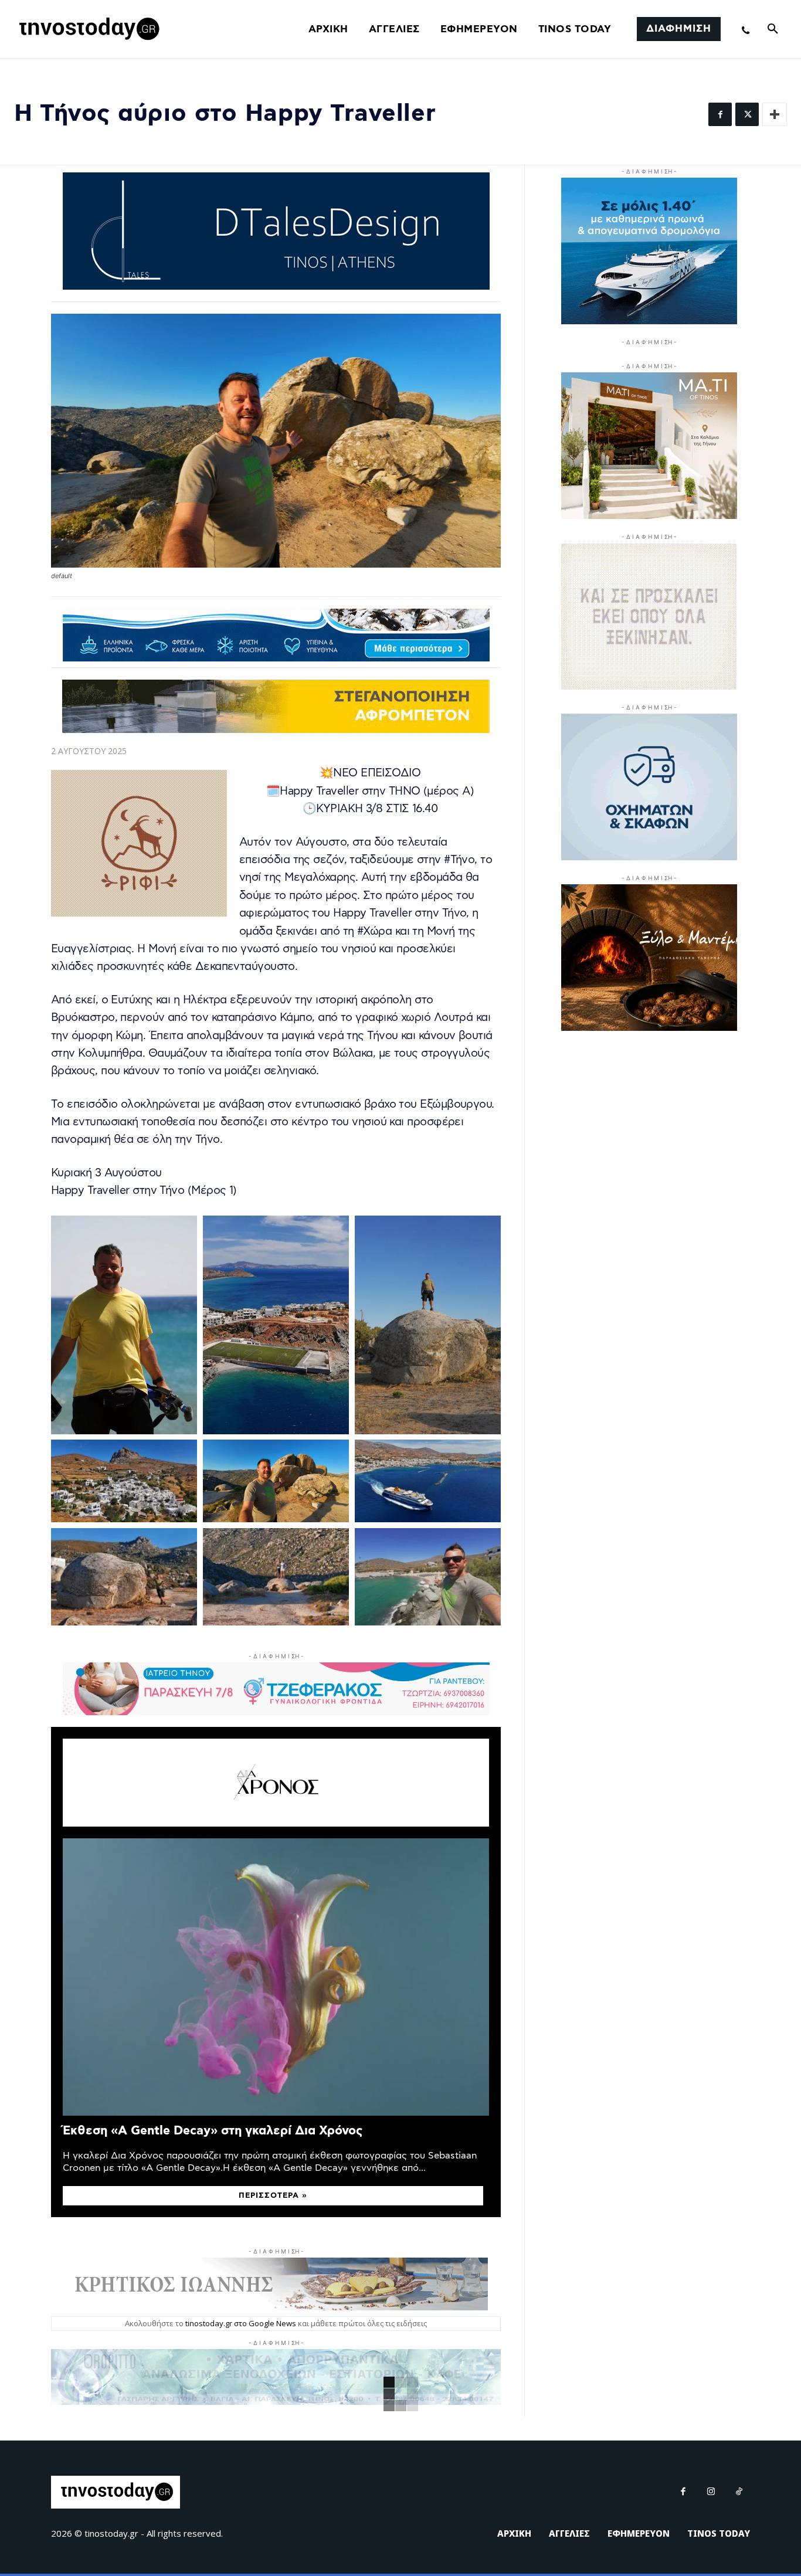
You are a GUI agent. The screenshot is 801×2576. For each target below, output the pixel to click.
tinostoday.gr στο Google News (241, 2323)
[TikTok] (739, 2492)
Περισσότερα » (273, 2196)
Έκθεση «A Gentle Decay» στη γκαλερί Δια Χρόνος (213, 2131)
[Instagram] (711, 2492)
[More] (775, 114)
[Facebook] (720, 114)
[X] (747, 114)
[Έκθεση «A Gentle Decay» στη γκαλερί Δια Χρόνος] (276, 1977)
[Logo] (87, 29)
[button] (773, 29)
